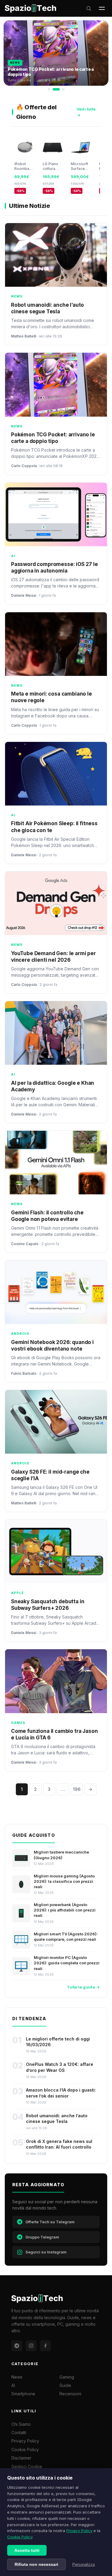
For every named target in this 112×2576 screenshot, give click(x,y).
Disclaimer (21, 2458)
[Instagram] (31, 2346)
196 (77, 1789)
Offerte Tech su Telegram (50, 2222)
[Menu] (102, 8)
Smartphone (23, 2394)
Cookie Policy (20, 2537)
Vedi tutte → (86, 112)
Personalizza (83, 2565)
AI (13, 2385)
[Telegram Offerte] (17, 2346)
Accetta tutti (27, 2550)
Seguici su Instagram (46, 2252)
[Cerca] (89, 8)
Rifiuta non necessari (36, 2564)
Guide (65, 2385)
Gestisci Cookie (27, 2467)
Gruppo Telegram (42, 2237)
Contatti (19, 2432)
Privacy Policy (79, 2531)
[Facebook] (45, 2346)
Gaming (67, 2377)
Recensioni (70, 2394)
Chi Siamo (21, 2424)
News (17, 2377)
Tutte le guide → (83, 1987)
